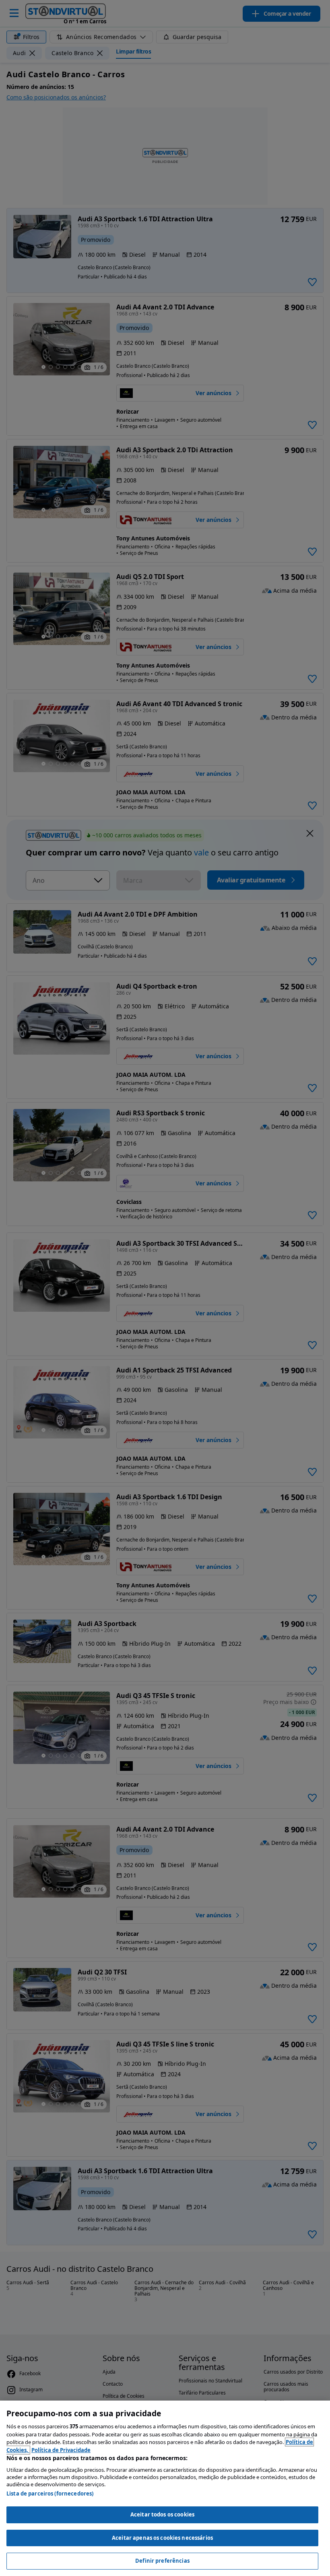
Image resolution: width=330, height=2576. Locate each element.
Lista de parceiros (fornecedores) (50, 2494)
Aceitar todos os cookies (162, 2514)
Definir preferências (162, 2561)
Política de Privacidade (61, 2450)
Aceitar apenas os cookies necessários (162, 2538)
